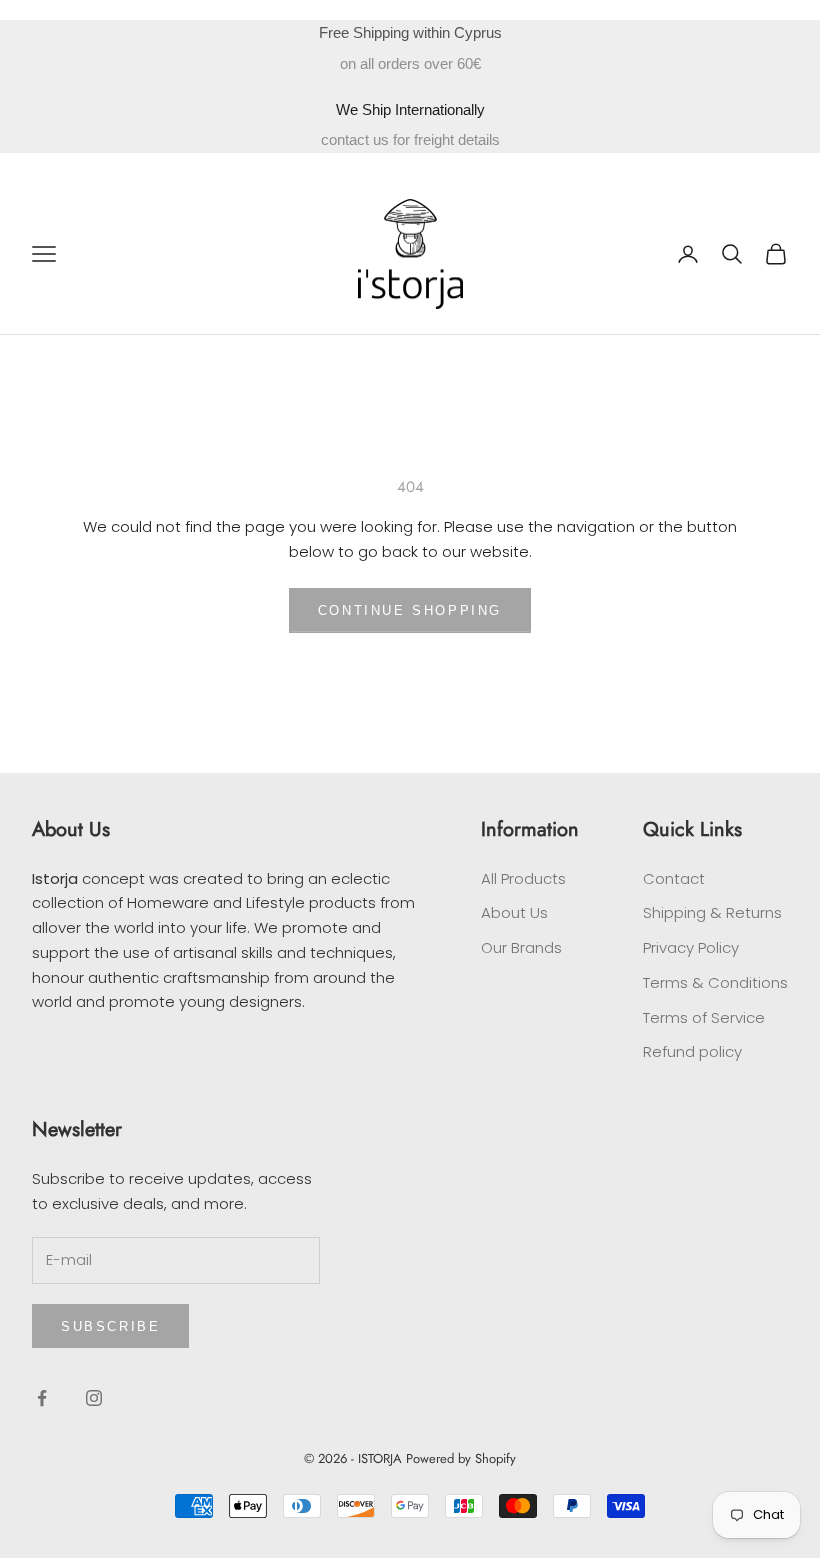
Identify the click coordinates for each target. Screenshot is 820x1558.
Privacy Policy (691, 947)
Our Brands (521, 947)
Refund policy (692, 1051)
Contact (674, 878)
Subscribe (110, 1326)
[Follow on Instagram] (94, 1398)
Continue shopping (410, 610)
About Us (514, 912)
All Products (523, 878)
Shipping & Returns (712, 912)
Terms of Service (704, 1017)
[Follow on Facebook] (42, 1398)
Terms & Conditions (715, 982)
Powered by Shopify (461, 1458)
